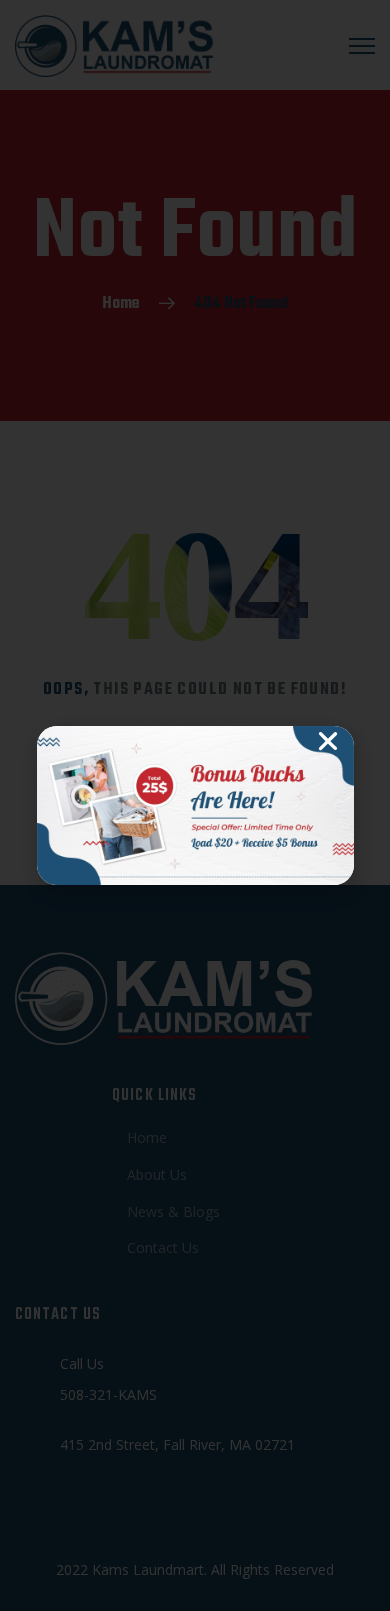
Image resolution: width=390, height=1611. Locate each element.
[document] (195, 805)
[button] (328, 741)
